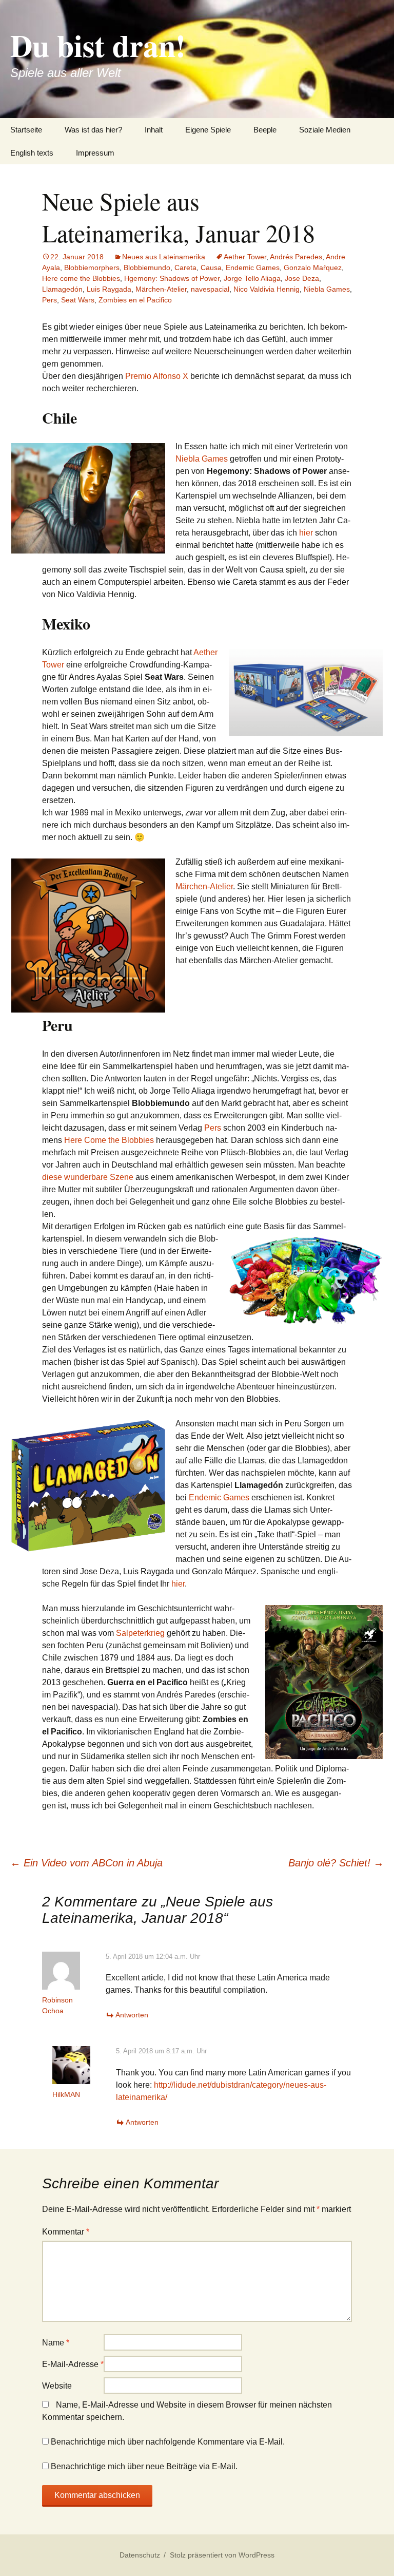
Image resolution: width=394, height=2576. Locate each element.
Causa (211, 268)
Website (57, 2386)
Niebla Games (327, 289)
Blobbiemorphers (92, 268)
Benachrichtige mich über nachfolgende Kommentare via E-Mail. (168, 2442)
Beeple (265, 130)
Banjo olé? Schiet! (336, 1863)
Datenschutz (140, 2555)
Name (56, 2343)
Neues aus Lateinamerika (164, 257)
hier (306, 533)
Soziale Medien (325, 130)
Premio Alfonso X (157, 376)
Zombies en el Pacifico (135, 300)
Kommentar (66, 2232)
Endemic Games (253, 268)
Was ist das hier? (93, 130)
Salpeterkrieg (140, 1633)
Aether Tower (245, 257)
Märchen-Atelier (161, 289)
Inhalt (154, 130)
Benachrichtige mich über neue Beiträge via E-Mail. (144, 2466)
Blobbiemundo (147, 268)
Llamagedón (62, 289)
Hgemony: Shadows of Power (172, 278)
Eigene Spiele (208, 130)
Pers (50, 300)
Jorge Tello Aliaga (252, 278)
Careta (185, 268)
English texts (32, 153)
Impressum (95, 153)
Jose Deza (302, 278)
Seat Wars (78, 300)
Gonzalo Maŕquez (313, 268)
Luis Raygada (109, 289)
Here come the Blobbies (81, 278)
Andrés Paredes (296, 257)
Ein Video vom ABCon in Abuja (86, 1863)
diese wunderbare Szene (88, 1177)
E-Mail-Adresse (73, 2364)
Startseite (26, 130)
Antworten (132, 2015)
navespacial (210, 289)
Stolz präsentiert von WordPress (222, 2555)
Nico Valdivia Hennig (267, 289)
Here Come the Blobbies (109, 1140)
